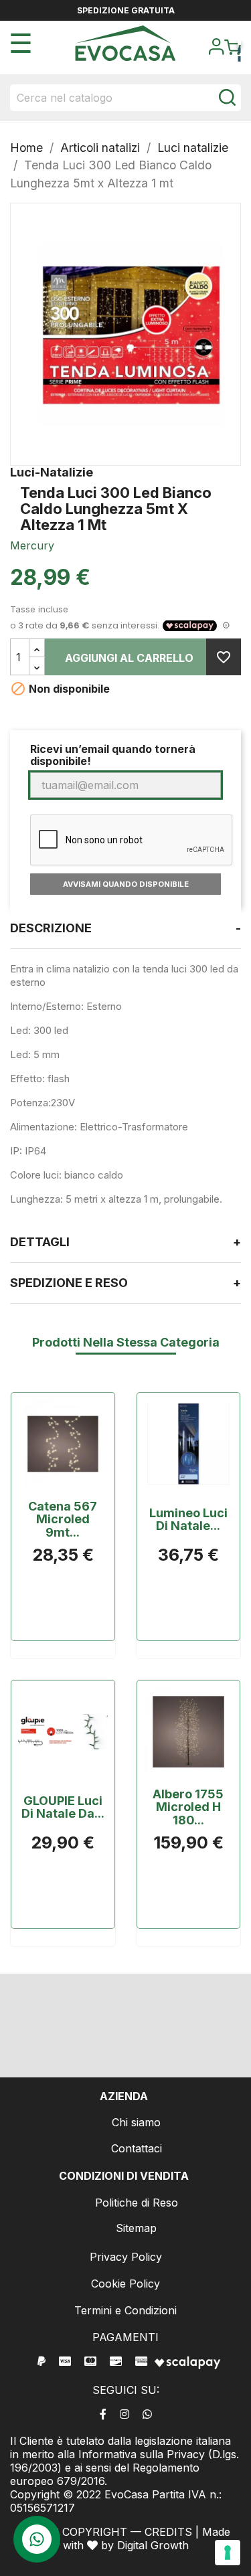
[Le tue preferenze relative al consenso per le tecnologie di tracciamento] (228, 2553)
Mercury (32, 545)
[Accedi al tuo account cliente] (216, 51)
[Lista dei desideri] (224, 657)
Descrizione (125, 928)
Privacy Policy (126, 2257)
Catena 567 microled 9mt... (63, 1520)
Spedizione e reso (125, 1283)
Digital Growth (153, 2545)
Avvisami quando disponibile (126, 884)
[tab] (125, 929)
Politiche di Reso (137, 2203)
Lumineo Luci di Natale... (188, 1520)
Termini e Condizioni (125, 2310)
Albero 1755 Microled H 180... (188, 1807)
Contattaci (137, 2148)
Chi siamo (136, 2122)
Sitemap (136, 2228)
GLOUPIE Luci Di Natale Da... (63, 1808)
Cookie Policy (125, 2284)
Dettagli (125, 1242)
